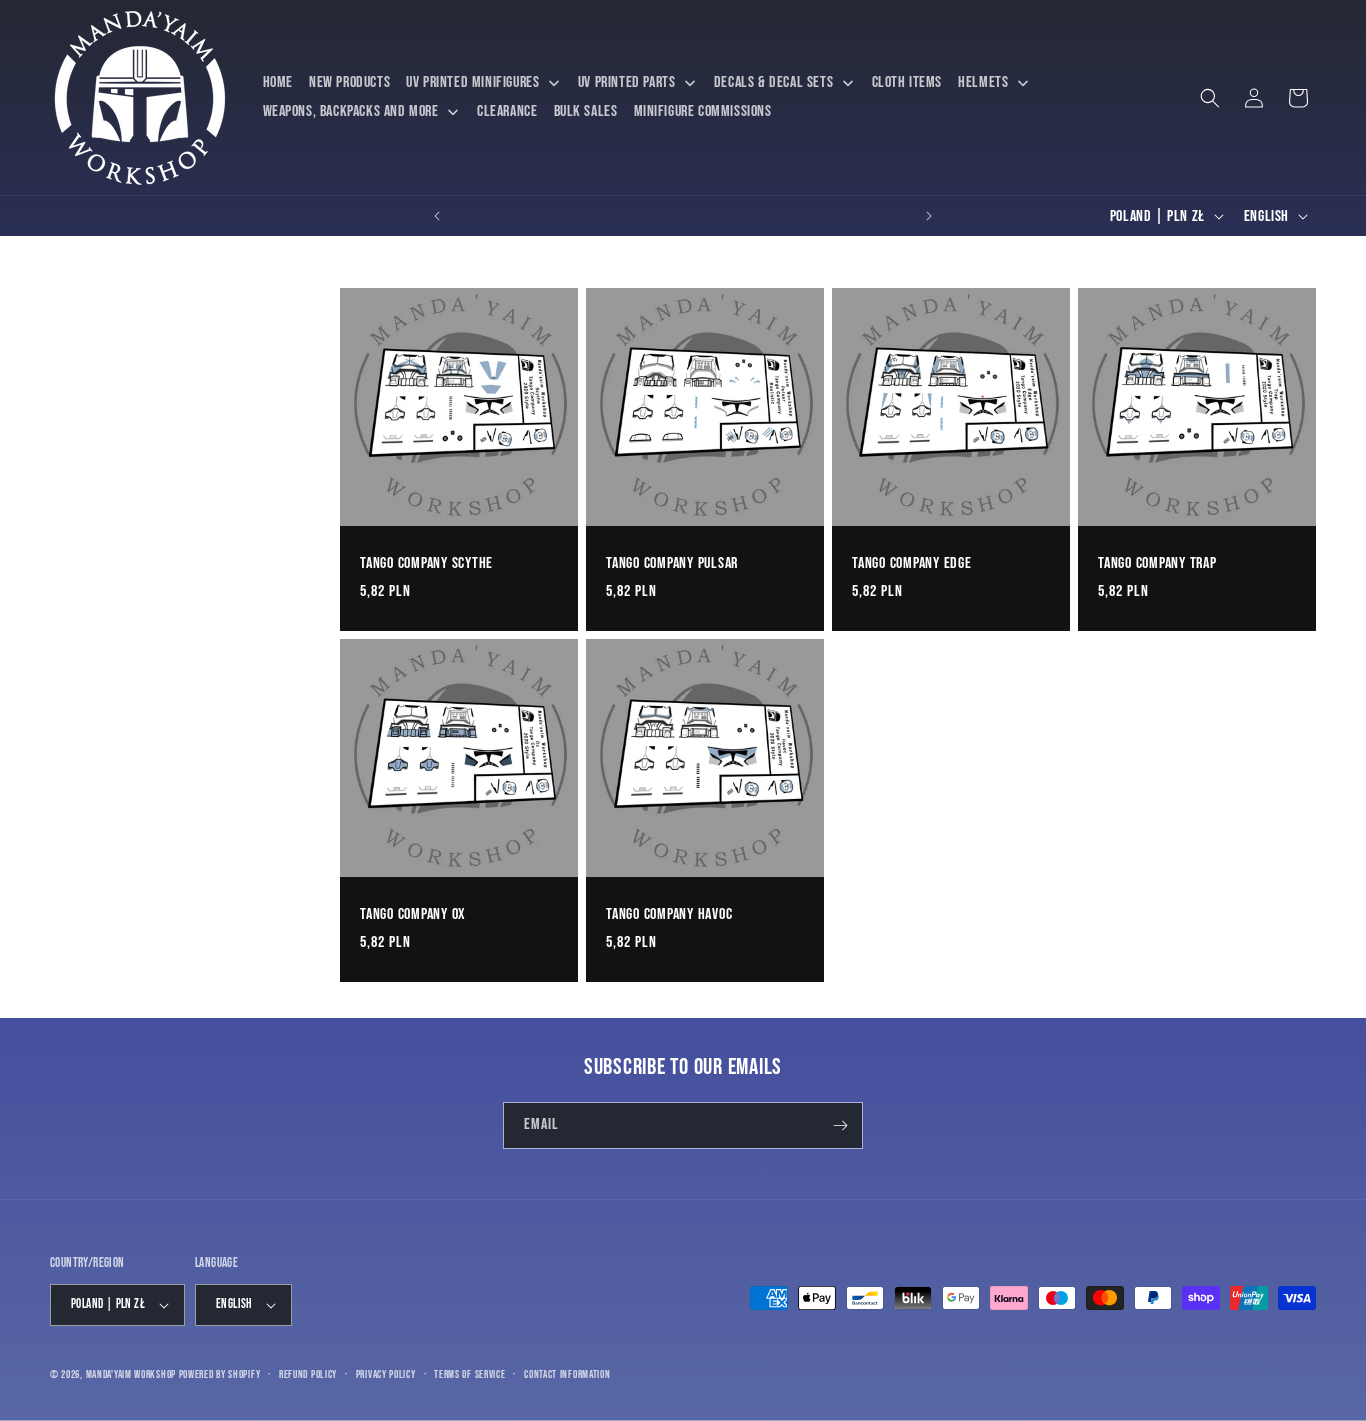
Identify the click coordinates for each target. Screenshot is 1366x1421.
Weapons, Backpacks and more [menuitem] (351, 111)
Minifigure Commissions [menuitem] (703, 111)
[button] (1210, 98)
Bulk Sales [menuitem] (586, 111)
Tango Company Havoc (669, 914)
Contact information (567, 1374)
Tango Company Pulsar (672, 563)
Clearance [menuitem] (507, 111)
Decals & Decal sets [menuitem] (773, 82)
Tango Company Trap (1157, 563)
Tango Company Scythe (426, 563)
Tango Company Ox (413, 914)
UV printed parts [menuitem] (627, 82)
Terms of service (469, 1374)
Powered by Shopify (220, 1374)
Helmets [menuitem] (983, 82)
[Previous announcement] (437, 216)
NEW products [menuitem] (349, 82)
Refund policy (308, 1374)
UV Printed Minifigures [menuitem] (472, 82)
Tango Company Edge (912, 563)
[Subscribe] (840, 1125)
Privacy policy (386, 1374)
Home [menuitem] (278, 82)
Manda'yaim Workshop (131, 1374)
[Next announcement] (929, 216)
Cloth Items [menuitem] (907, 82)
